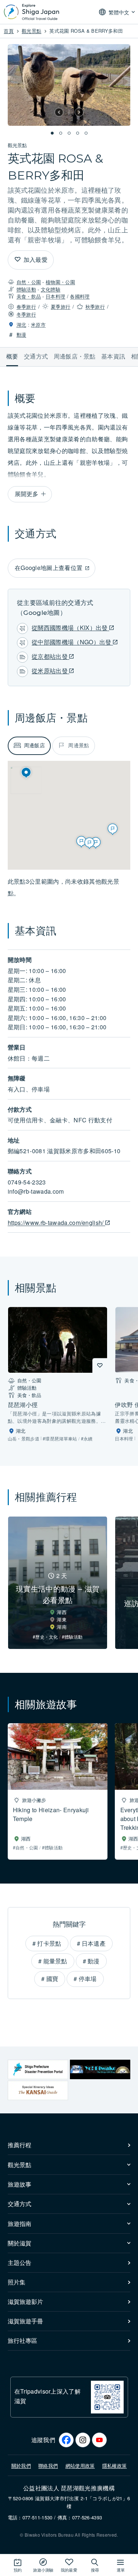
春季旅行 (26, 307)
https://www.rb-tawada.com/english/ (56, 1223)
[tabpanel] (69, 887)
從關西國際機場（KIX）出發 (70, 628)
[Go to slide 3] (69, 133)
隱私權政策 (115, 2465)
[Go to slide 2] (60, 133)
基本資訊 (113, 356)
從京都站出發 (50, 656)
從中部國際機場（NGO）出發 (72, 642)
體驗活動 (26, 289)
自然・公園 (29, 282)
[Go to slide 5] (86, 133)
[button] (59, 112)
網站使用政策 (80, 2465)
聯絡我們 (48, 2465)
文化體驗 (51, 289)
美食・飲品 (29, 296)
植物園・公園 (60, 282)
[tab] (29, 746)
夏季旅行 (61, 307)
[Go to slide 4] (78, 133)
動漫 (22, 334)
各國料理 (80, 296)
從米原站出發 (50, 671)
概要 (12, 356)
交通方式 (36, 356)
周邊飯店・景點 (75, 356)
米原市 (38, 325)
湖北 (22, 325)
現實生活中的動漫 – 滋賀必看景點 (58, 1594)
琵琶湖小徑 (23, 1405)
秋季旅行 (95, 307)
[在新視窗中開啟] (38, 2069)
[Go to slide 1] (52, 133)
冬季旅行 (26, 314)
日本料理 (55, 296)
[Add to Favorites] (18, 260)
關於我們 (21, 2465)
